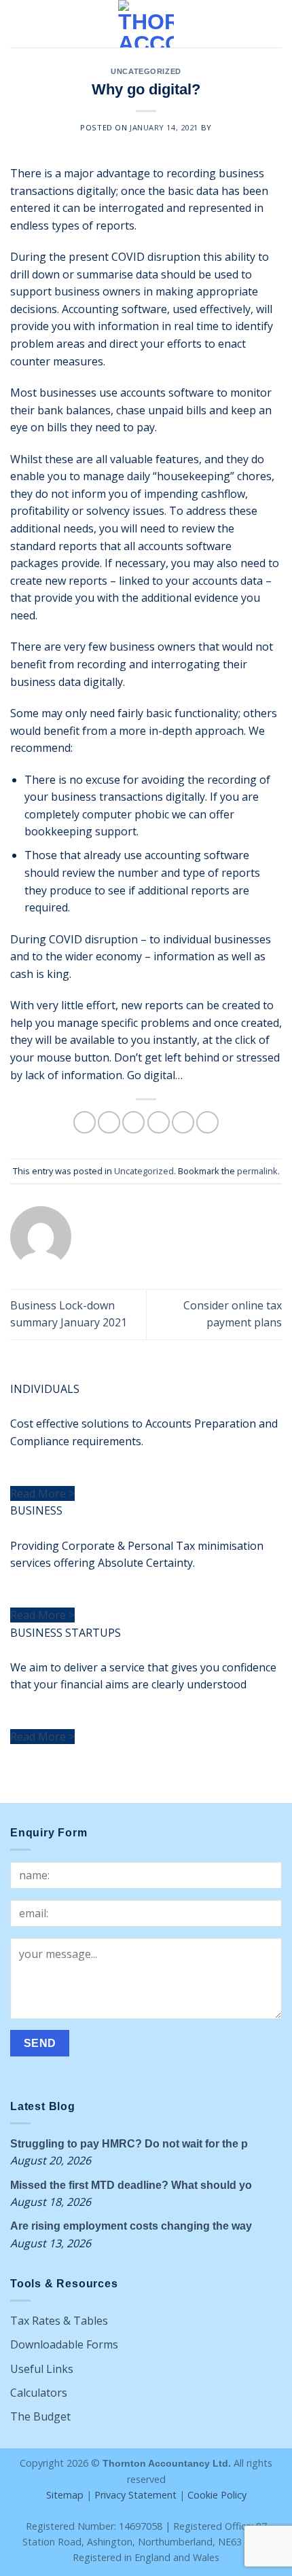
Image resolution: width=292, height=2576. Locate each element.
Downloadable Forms (64, 2344)
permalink (257, 1171)
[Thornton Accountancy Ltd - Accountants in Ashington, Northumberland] (146, 24)
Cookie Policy (217, 2495)
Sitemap (65, 2495)
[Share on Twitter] (133, 1122)
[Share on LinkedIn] (207, 1122)
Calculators (39, 2393)
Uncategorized (146, 71)
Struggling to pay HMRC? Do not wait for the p (129, 2144)
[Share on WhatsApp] (85, 1122)
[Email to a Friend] (159, 1122)
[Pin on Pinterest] (183, 1122)
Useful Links (42, 2369)
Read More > (42, 1493)
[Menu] (18, 23)
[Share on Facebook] (109, 1122)
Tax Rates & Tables (59, 2321)
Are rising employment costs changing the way (131, 2226)
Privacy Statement (135, 2495)
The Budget (40, 2416)
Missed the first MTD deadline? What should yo (131, 2185)
